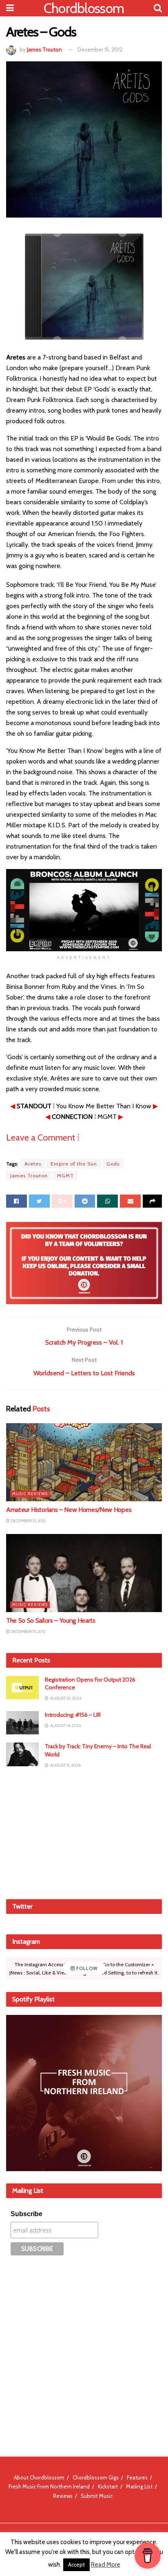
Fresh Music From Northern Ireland (49, 2486)
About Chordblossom (39, 2477)
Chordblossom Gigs (96, 2477)
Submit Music (97, 2496)
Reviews (63, 2496)
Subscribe (27, 2214)
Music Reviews (30, 1494)
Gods (113, 1164)
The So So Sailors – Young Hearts (51, 1620)
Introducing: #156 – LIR (73, 1715)
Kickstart (108, 2486)
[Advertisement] (84, 1833)
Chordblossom (84, 8)
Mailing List (139, 2486)
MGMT (65, 1176)
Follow (86, 1968)
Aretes (33, 1164)
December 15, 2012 (100, 49)
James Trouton (44, 49)
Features (137, 2477)
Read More (106, 2565)
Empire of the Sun (74, 1164)
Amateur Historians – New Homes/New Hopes (69, 1510)
